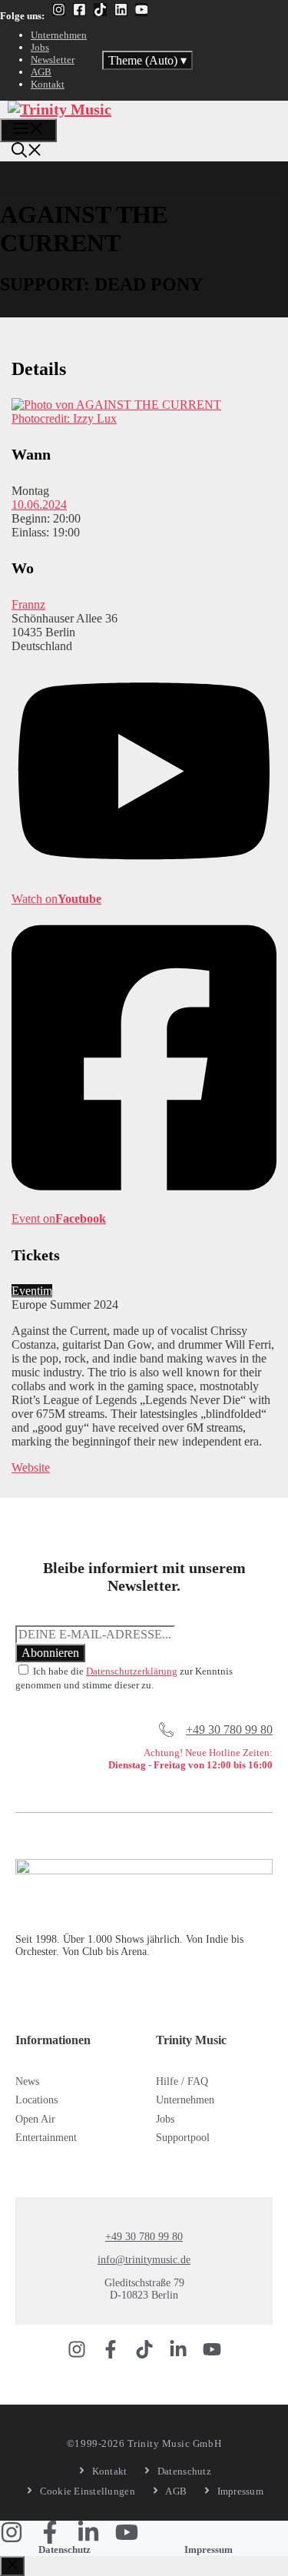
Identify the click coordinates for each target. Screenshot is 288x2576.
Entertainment (46, 2138)
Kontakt (48, 84)
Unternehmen (59, 35)
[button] (27, 152)
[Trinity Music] (60, 109)
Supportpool (183, 2138)
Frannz (28, 604)
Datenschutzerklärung (132, 1671)
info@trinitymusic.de (144, 2260)
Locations (36, 2100)
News (27, 2081)
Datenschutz (65, 2549)
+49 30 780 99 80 (229, 1730)
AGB (41, 72)
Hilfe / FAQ (182, 2081)
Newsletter (53, 60)
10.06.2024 (39, 505)
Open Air (35, 2119)
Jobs (40, 47)
